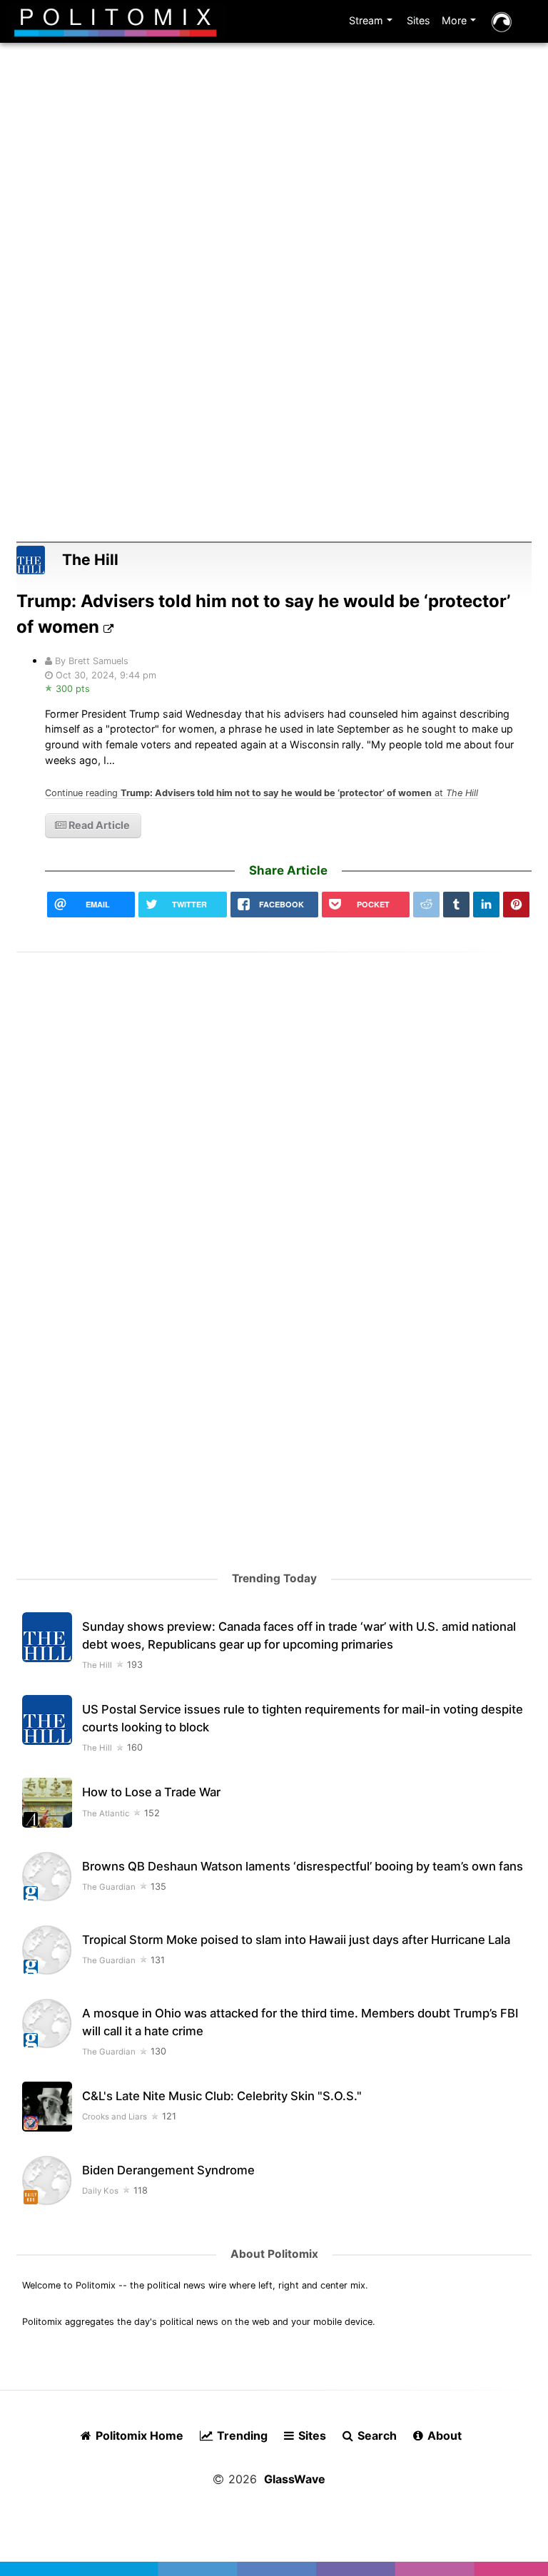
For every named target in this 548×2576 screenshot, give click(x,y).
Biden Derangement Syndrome (168, 2170)
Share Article (288, 870)
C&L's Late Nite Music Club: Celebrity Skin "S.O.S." (222, 2096)
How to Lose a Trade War (151, 1792)
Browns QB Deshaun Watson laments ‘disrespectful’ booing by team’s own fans (303, 1866)
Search (376, 2435)
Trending (241, 2435)
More (461, 23)
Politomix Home (138, 2435)
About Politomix (274, 2254)
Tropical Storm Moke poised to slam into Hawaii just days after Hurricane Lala (296, 1940)
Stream (372, 23)
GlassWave (295, 2479)
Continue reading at (262, 793)
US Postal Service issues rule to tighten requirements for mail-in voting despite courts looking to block (303, 1718)
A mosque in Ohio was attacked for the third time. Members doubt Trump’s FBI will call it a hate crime (300, 2022)
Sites (418, 20)
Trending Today (274, 1578)
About (443, 2435)
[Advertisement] (274, 213)
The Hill (90, 560)
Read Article (98, 825)
